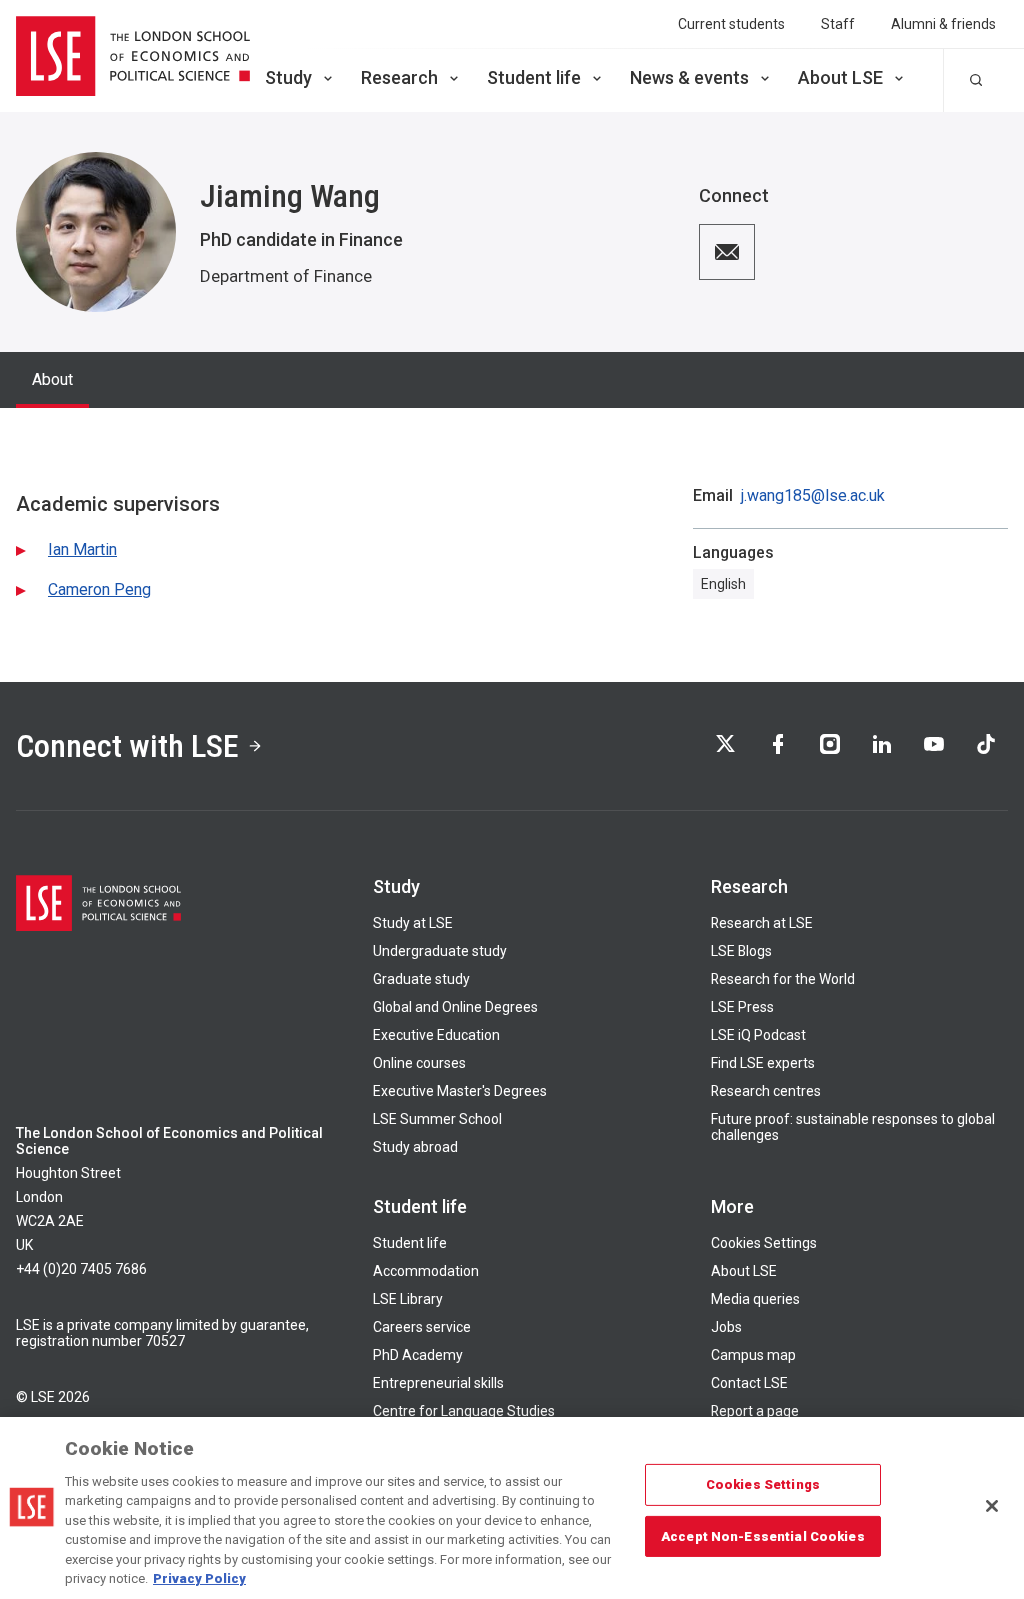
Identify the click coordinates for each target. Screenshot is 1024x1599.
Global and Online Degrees (455, 1007)
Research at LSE (762, 923)
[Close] (992, 1506)
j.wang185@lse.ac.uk (813, 496)
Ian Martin (82, 549)
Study (288, 77)
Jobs (726, 1327)
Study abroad (415, 1147)
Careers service (422, 1327)
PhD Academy (418, 1355)
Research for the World (783, 979)
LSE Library (408, 1299)
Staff (838, 24)
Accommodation (426, 1271)
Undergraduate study (440, 951)
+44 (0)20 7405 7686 (81, 1269)
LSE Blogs (741, 951)
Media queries (755, 1299)
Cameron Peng (99, 589)
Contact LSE (749, 1383)
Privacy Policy (199, 1578)
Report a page (755, 1411)
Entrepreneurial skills (438, 1383)
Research (399, 77)
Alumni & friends (943, 24)
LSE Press (742, 1007)
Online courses (419, 1063)
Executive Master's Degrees (460, 1091)
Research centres (766, 1091)
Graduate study (421, 979)
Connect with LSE (127, 746)
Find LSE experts (763, 1063)
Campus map (753, 1355)
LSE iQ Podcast (758, 1035)
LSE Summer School (437, 1119)
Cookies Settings (764, 1243)
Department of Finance (286, 276)
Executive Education (436, 1035)
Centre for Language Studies (464, 1411)
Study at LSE (413, 923)
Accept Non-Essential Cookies (763, 1535)
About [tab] (52, 379)
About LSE (840, 77)
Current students (731, 24)
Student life (534, 77)
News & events (689, 77)
